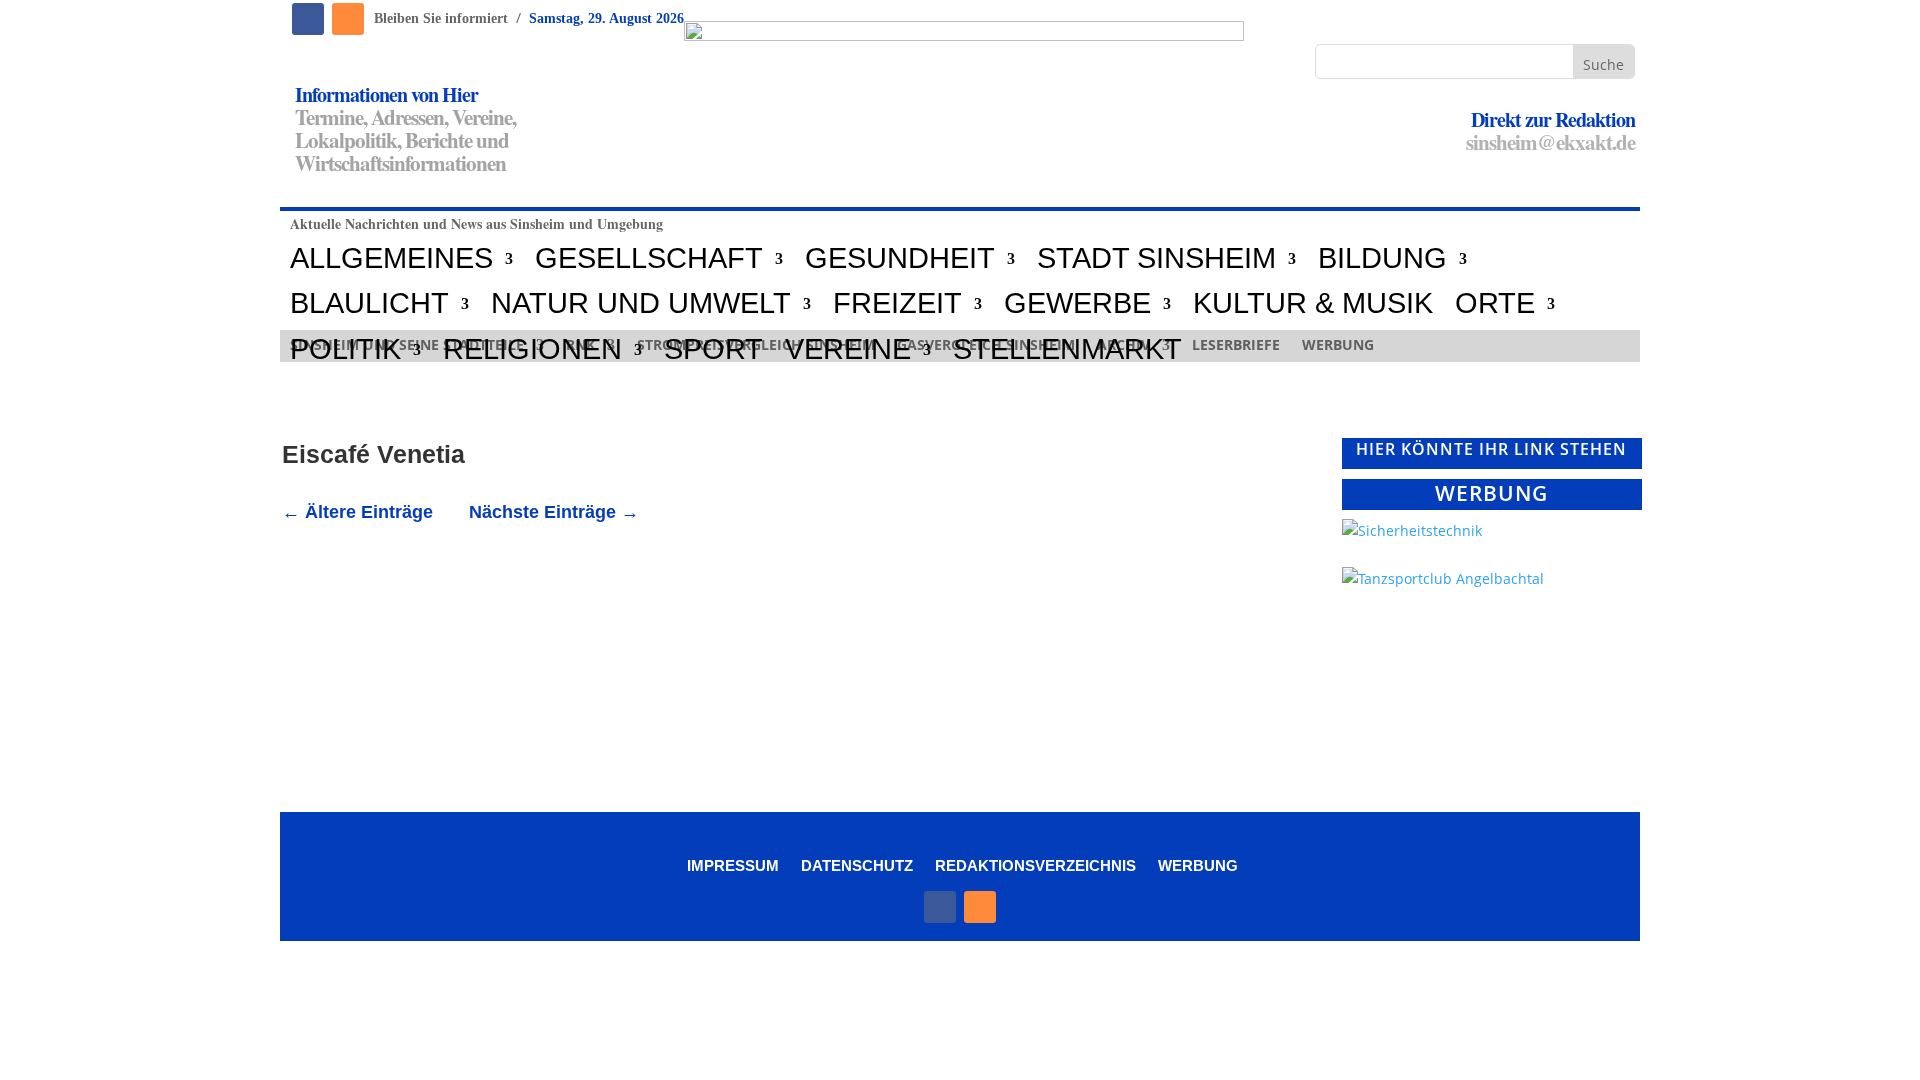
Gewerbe (1077, 304)
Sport (713, 350)
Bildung (1382, 259)
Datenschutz (857, 865)
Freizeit (897, 304)
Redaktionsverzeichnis (1035, 865)
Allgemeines (391, 259)
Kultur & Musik (1313, 304)
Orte (1495, 304)
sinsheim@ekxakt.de (1550, 142)
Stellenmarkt (1067, 350)
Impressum (733, 865)
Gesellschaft (649, 259)
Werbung (1198, 865)
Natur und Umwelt (641, 304)
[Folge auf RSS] (348, 19)
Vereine (848, 350)
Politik (345, 350)
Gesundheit (900, 259)
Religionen (532, 350)
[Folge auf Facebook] (308, 19)
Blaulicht (369, 304)
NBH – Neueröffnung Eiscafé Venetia (475, 578)
